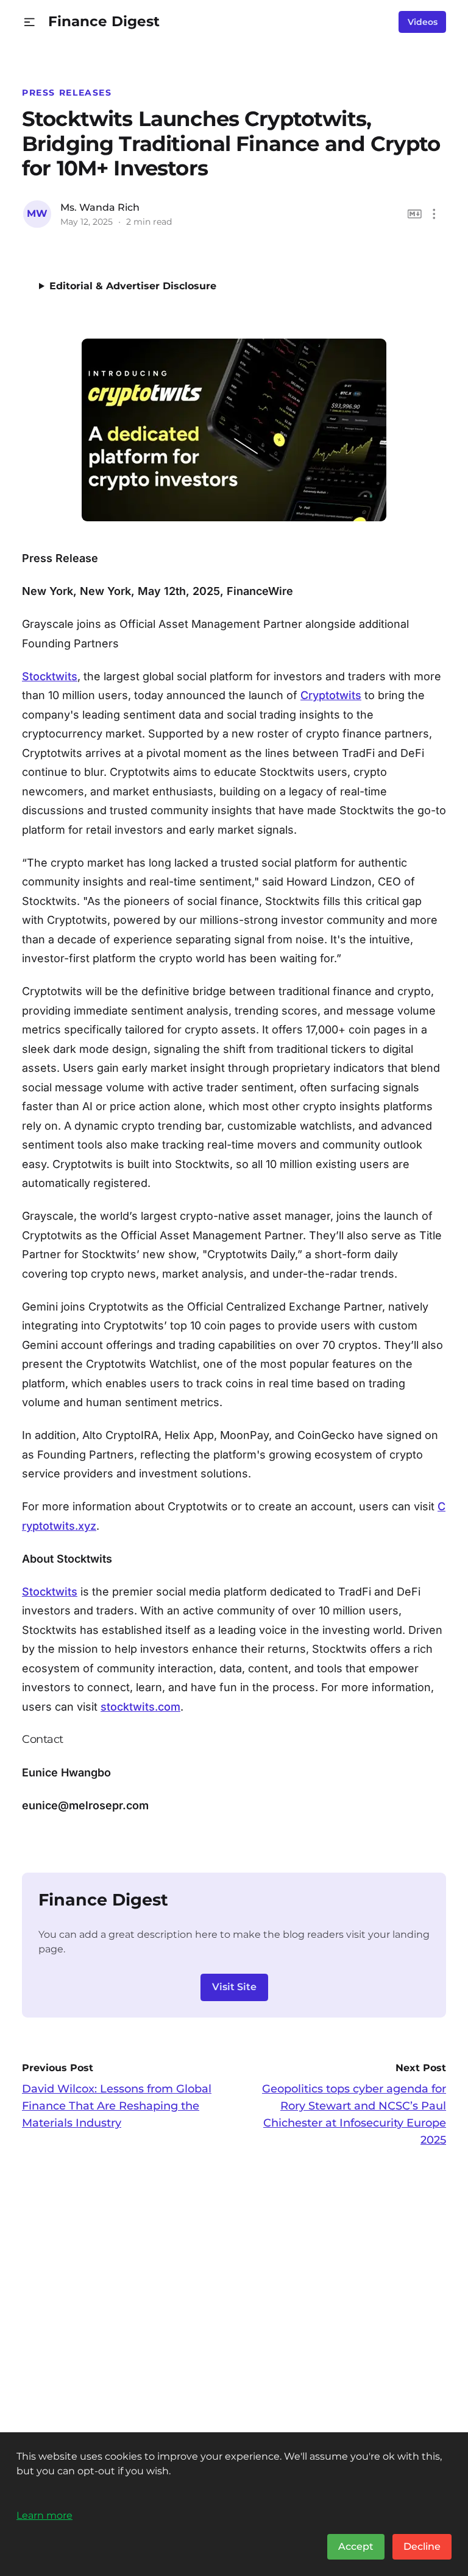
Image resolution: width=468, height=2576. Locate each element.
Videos (423, 22)
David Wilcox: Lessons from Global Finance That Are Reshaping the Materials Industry (117, 2106)
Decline (422, 2546)
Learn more (44, 2515)
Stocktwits (50, 676)
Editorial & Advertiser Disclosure (133, 286)
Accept (356, 2546)
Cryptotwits (331, 695)
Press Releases (67, 93)
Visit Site (234, 1987)
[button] (30, 22)
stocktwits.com (140, 1707)
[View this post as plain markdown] (415, 214)
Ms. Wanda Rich (100, 207)
